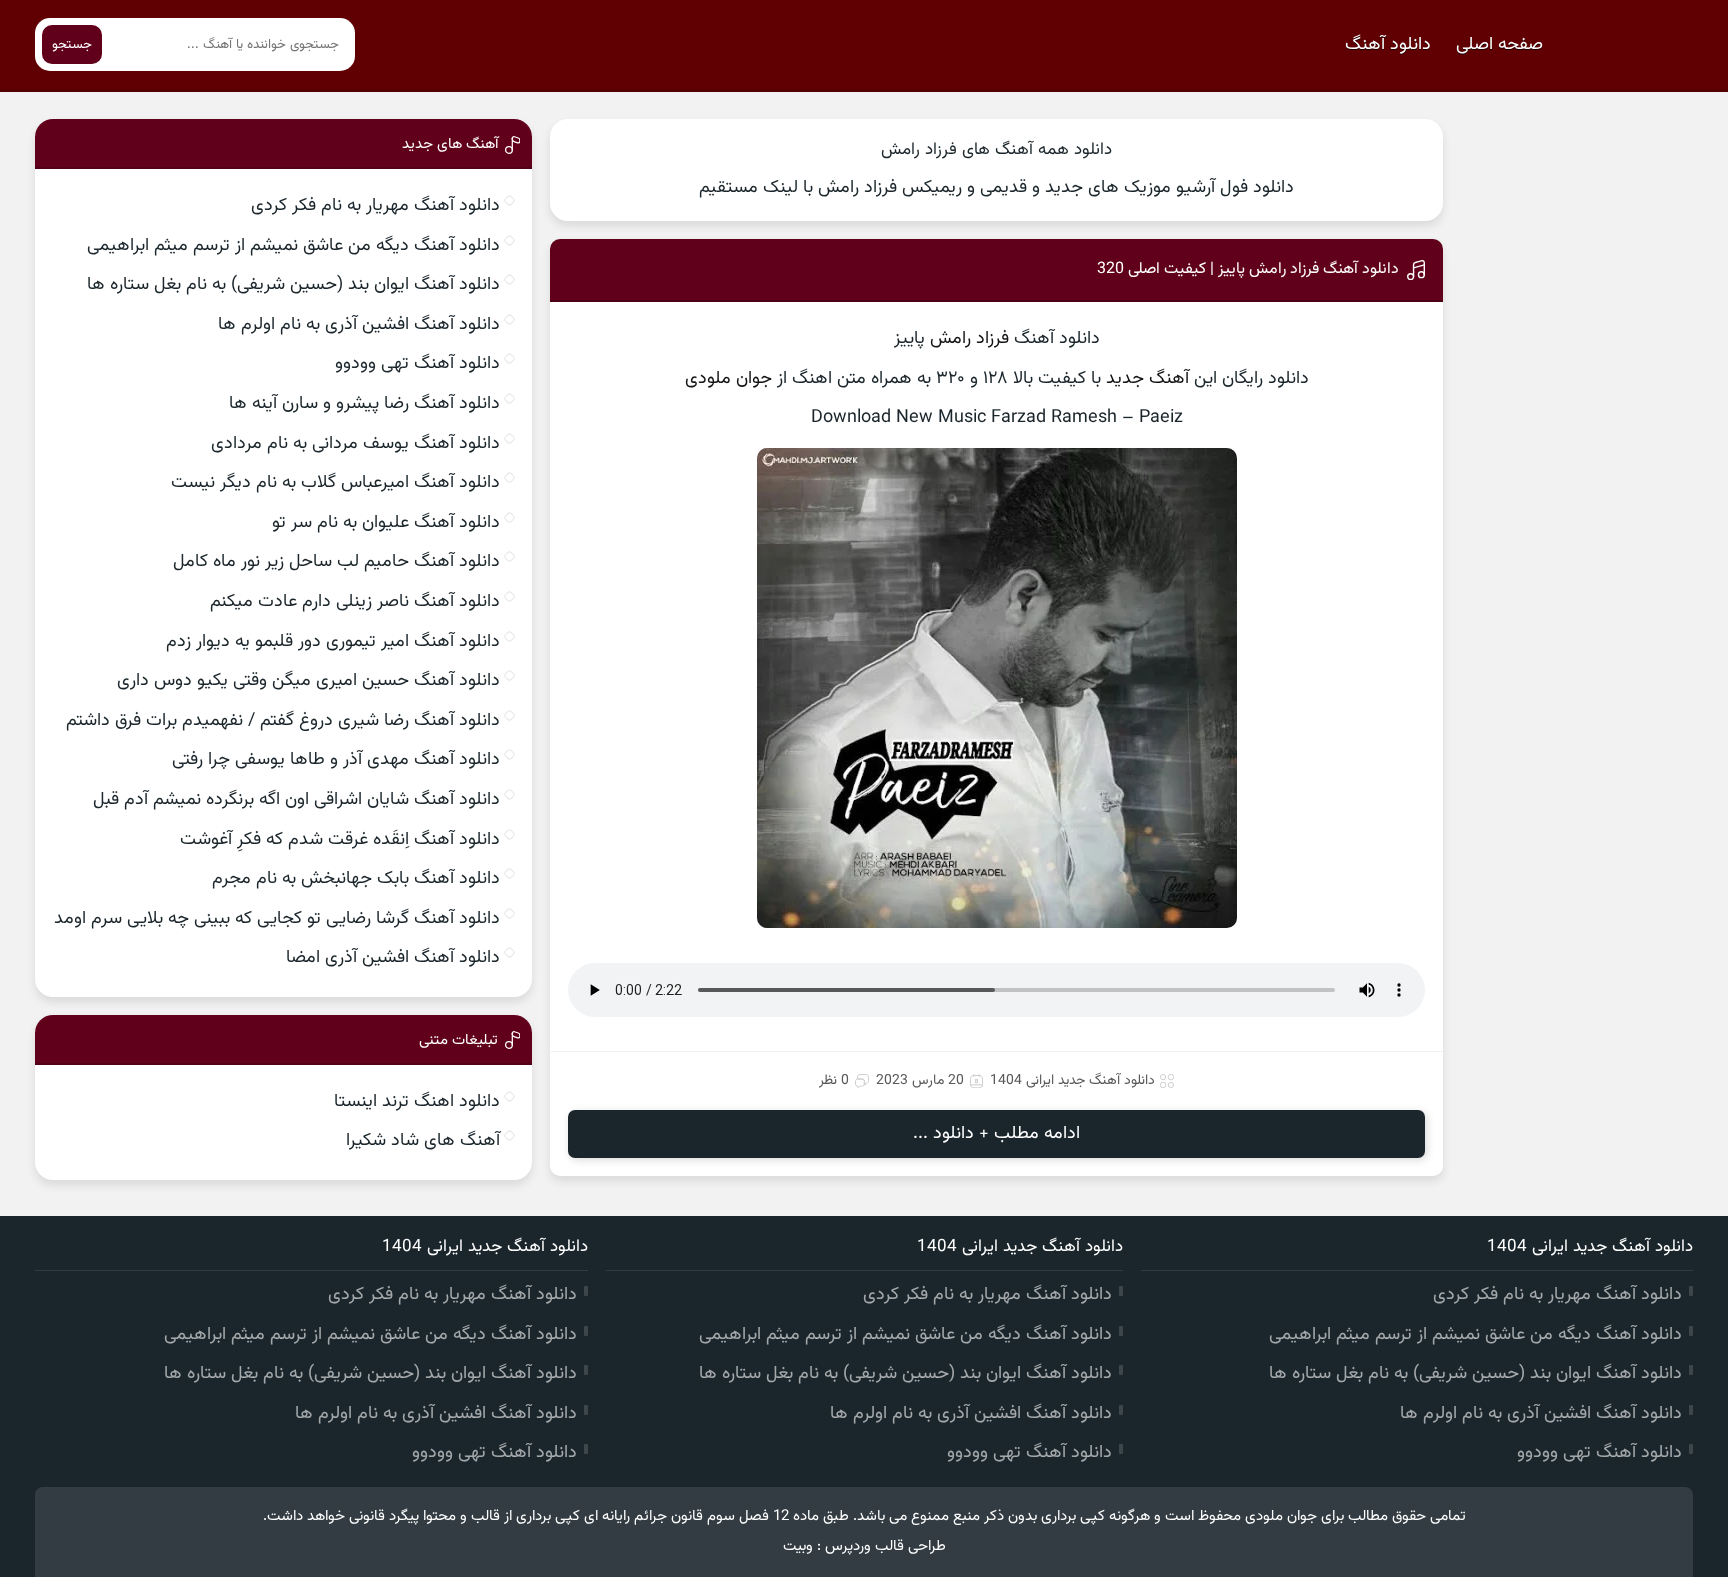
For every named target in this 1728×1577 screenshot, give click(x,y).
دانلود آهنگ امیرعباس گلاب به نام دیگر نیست (335, 483)
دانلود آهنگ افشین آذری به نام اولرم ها (359, 325)
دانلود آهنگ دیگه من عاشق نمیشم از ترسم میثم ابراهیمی (293, 246)
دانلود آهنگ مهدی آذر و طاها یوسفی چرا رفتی (336, 760)
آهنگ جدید (1147, 379)
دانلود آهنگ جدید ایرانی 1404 (1072, 1081)
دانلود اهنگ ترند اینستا (417, 1102)
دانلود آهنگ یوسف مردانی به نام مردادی (355, 444)
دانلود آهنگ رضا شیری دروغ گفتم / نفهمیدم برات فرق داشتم (283, 721)
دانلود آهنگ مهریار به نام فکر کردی (375, 206)
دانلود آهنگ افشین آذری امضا (393, 958)
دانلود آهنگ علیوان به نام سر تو (386, 523)
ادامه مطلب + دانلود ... (996, 1134)
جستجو (72, 44)
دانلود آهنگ (1388, 45)
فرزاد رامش (969, 339)
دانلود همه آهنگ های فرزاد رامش (996, 150)
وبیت (798, 1546)
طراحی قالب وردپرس (885, 1546)
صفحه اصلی (1499, 45)
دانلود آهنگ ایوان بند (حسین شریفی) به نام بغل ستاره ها (293, 285)
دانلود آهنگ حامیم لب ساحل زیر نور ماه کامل (336, 562)
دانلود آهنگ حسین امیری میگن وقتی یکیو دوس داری (308, 681)
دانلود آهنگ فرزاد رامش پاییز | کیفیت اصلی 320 (1248, 269)
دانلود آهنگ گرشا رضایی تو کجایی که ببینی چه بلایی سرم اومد (277, 919)
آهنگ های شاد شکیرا (423, 1141)
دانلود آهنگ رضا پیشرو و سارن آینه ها (364, 404)
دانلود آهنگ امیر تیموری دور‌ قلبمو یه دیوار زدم (333, 642)
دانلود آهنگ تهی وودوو (417, 364)
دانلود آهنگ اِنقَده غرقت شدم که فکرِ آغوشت (340, 840)
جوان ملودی (728, 379)
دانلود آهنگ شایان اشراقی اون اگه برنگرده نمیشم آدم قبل (296, 800)
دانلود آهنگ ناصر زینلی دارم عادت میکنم (355, 602)
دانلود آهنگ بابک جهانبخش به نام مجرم (356, 879)
